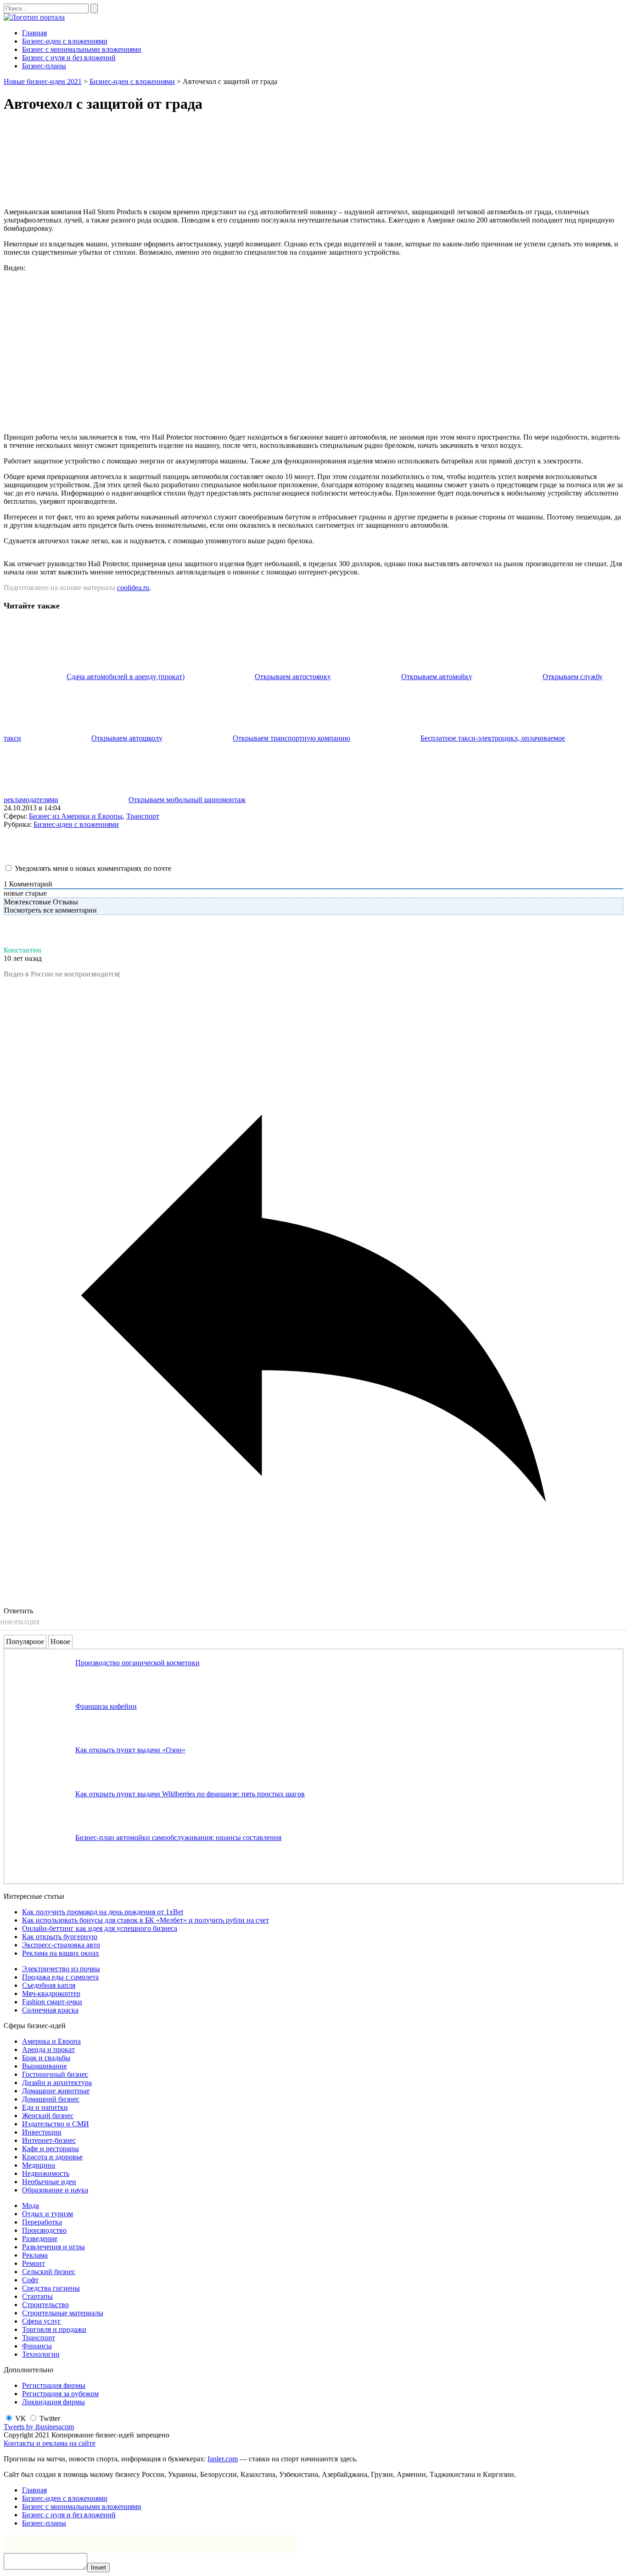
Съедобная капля (49, 1985)
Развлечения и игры (53, 2247)
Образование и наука (55, 2190)
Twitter (50, 2418)
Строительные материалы (63, 2313)
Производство (44, 2230)
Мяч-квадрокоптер (51, 1993)
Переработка (42, 2222)
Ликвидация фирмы (53, 2402)
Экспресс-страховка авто (61, 1945)
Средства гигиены (51, 2288)
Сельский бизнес (49, 2272)
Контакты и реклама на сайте (50, 2443)
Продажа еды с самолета (60, 1977)
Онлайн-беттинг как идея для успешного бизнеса (100, 1928)
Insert (98, 2568)
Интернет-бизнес (49, 2140)
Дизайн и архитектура (57, 2083)
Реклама (35, 2255)
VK (21, 2418)
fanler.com (223, 2459)
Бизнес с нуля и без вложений (69, 58)
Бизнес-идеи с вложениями (65, 41)
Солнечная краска (50, 2010)
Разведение (40, 2239)
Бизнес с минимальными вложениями (82, 49)
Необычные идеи (49, 2182)
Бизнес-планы (44, 66)
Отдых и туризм (48, 2214)
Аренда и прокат (48, 2049)
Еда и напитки (45, 2107)
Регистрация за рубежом (60, 2394)
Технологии (41, 2354)
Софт (30, 2280)
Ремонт (34, 2263)
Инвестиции (42, 2132)
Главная (34, 33)
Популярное (25, 1642)
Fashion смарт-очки (52, 2002)
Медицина (39, 2165)
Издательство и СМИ (56, 2124)
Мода (31, 2205)
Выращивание (45, 2066)
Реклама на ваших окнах (61, 1953)
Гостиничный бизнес (55, 2074)
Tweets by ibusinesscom (39, 2427)
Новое (60, 1642)
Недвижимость (46, 2173)
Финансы (37, 2346)
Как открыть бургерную (60, 1937)
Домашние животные (56, 2091)
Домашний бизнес (51, 2099)
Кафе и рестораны (50, 2149)
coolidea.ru (133, 588)
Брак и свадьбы (46, 2058)
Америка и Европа (51, 2041)
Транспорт (143, 816)
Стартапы (37, 2296)
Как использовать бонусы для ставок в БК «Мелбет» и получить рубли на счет (146, 1920)
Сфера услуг (42, 2321)
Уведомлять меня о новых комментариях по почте (93, 868)
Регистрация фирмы (54, 2385)
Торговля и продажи (54, 2329)
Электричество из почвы (61, 1969)
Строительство (45, 2305)
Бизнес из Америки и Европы (76, 816)
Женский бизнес (48, 2116)
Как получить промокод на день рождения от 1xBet (103, 1912)
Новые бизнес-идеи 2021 (43, 81)
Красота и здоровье (52, 2157)
